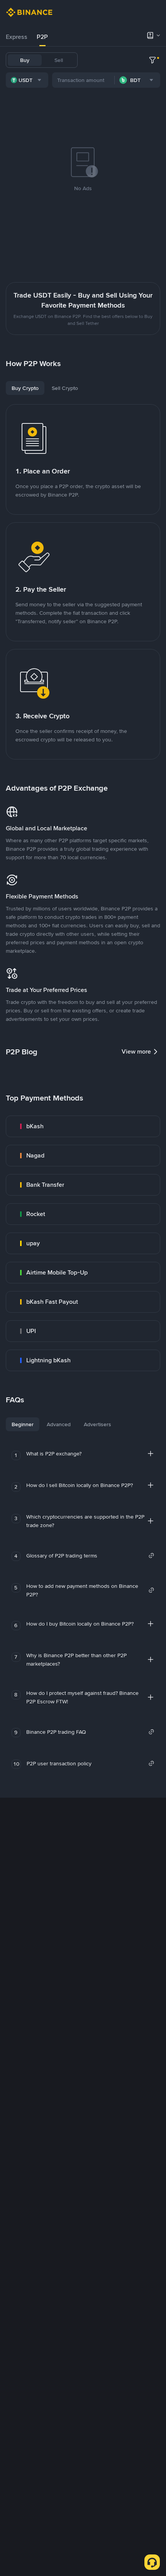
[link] (83, 1126)
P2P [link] (42, 37)
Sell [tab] (59, 60)
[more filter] (152, 60)
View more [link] (136, 1051)
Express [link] (17, 37)
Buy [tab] (25, 60)
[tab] (17, 37)
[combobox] (27, 80)
